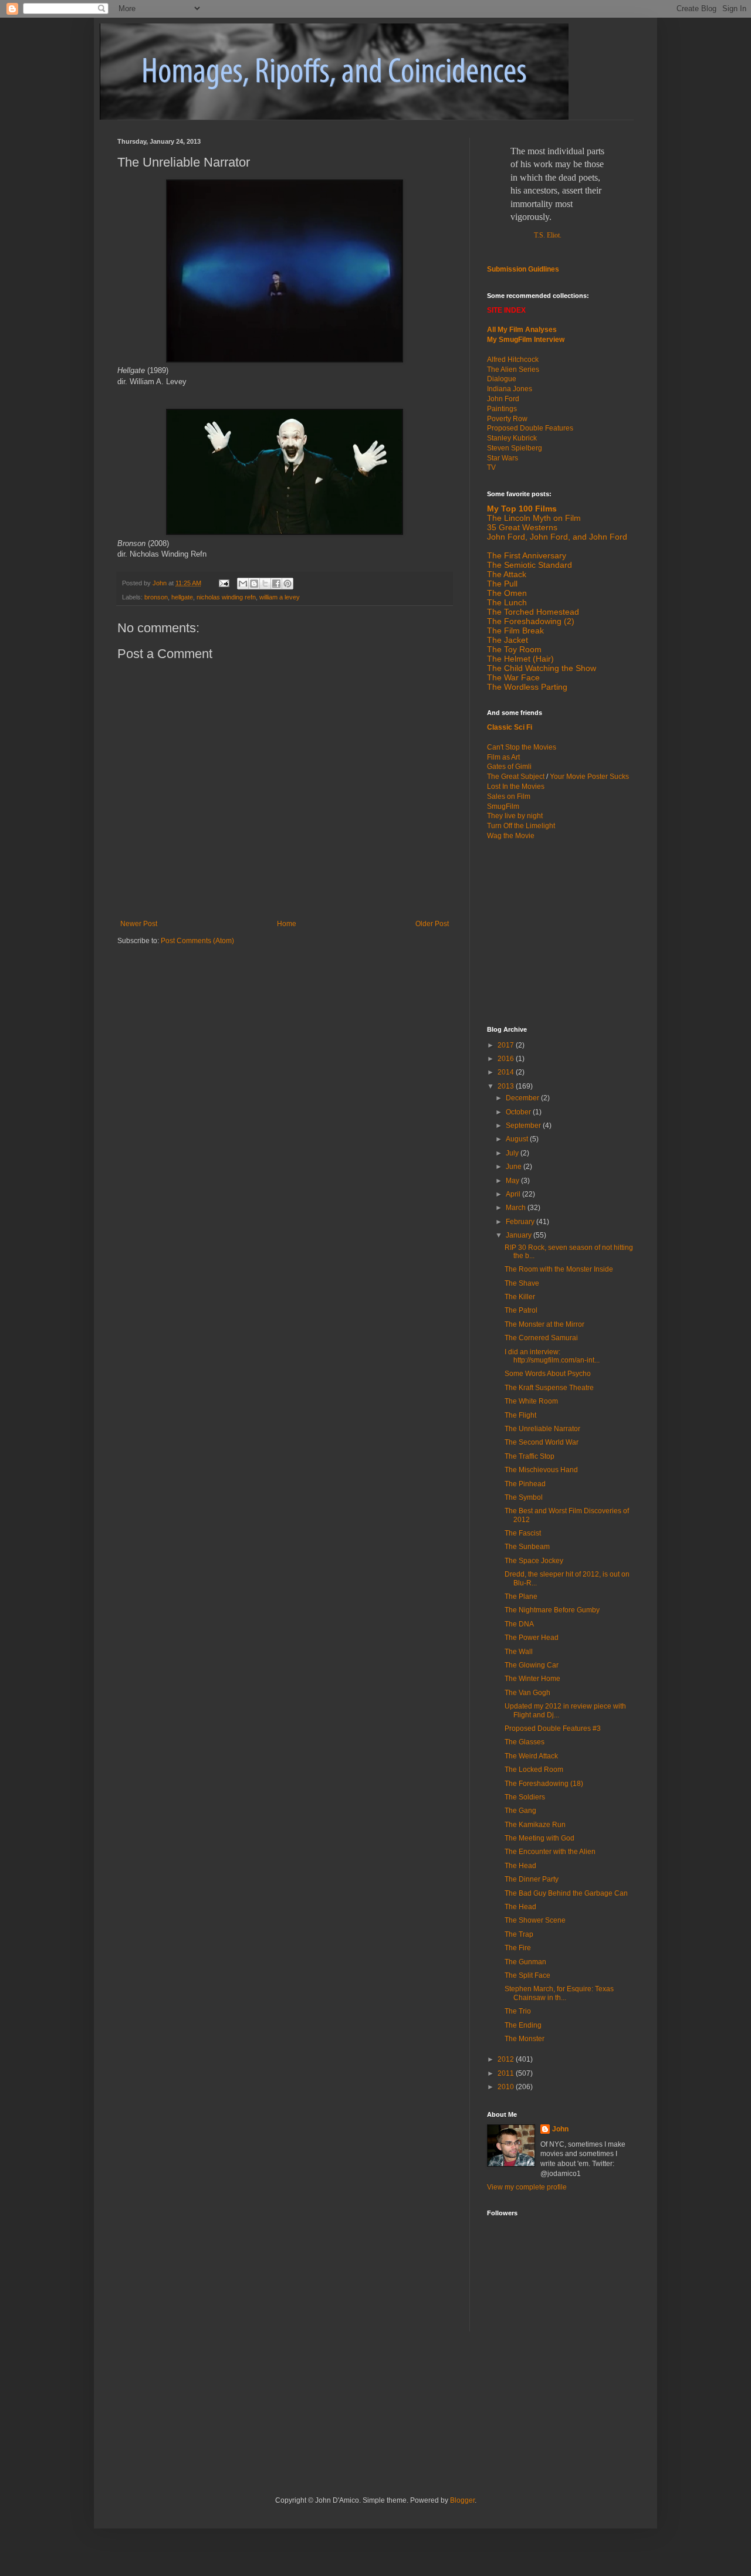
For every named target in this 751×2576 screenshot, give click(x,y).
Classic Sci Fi (510, 727)
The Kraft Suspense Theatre (549, 1388)
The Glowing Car (532, 1665)
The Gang (520, 1811)
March (517, 1208)
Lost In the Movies (516, 787)
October (519, 1112)
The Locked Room (534, 1770)
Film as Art (503, 757)
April (514, 1194)
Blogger (462, 2500)
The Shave (522, 1283)
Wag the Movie (511, 836)
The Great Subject (516, 777)
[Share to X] (265, 584)
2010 (507, 2087)
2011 (507, 2073)
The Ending (523, 2025)
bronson (156, 597)
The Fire (518, 1948)
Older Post (432, 924)
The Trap (519, 1934)
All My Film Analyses (522, 330)
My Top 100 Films (522, 509)
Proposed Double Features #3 (553, 1728)
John (560, 2129)
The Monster (525, 2039)
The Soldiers (525, 1797)
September (524, 1126)
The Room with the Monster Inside (559, 1269)
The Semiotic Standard (530, 565)
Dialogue (502, 379)
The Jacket (508, 640)
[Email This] (243, 584)
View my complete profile (527, 2187)
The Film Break (515, 631)
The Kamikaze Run (535, 1825)
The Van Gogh (527, 1693)
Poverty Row (507, 419)
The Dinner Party (532, 1879)
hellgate (182, 597)
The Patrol (521, 1310)
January (520, 1235)
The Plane (521, 1597)
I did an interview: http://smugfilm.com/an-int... (552, 1356)
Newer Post (139, 924)
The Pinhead (525, 1484)
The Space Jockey (534, 1561)
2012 (507, 2059)
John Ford (503, 399)
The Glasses (525, 1742)
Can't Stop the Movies (522, 747)
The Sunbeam (527, 1547)
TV (491, 467)
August (518, 1139)
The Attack (507, 574)
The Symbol (524, 1497)
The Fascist (523, 1533)
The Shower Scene (535, 1920)
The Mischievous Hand (541, 1470)
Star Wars (503, 458)
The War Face (513, 677)
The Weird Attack (531, 1756)
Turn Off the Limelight (521, 826)
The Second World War (542, 1442)
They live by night (515, 816)
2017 (507, 1045)
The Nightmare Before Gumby (552, 1610)
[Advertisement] (560, 932)
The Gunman (525, 1962)
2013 (507, 1086)
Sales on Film (509, 796)
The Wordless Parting (527, 687)
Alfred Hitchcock (513, 360)
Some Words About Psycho (548, 1374)
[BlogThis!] (254, 584)
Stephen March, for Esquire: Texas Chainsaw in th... (559, 1993)
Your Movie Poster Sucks (589, 777)
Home (287, 924)
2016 (507, 1059)
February (521, 1222)
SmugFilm (503, 806)
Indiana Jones (510, 389)
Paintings (502, 409)
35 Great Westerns (522, 527)
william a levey (280, 597)
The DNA (519, 1624)
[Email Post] (224, 583)
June (515, 1167)
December (523, 1098)
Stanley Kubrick (512, 438)
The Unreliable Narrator (542, 1429)
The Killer (520, 1297)
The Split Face (527, 1975)
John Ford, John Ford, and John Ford (557, 537)
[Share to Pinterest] (287, 584)
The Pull (502, 584)
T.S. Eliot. (548, 235)
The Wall (519, 1652)
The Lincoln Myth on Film (534, 518)
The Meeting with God (539, 1838)
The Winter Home (532, 1679)
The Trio (518, 2011)
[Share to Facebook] (276, 584)
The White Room (531, 1401)
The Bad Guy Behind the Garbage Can (566, 1893)
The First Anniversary (527, 555)
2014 (507, 1072)
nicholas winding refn (226, 597)
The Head (520, 1866)
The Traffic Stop (530, 1456)
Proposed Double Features (530, 428)
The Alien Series (513, 370)
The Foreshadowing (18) (544, 1784)
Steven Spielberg (515, 448)
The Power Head (532, 1638)
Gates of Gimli (509, 767)
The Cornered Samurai (541, 1338)
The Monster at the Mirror (544, 1324)
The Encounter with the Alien (550, 1852)
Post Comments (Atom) (197, 941)
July (513, 1153)
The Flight (520, 1415)
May (513, 1181)
